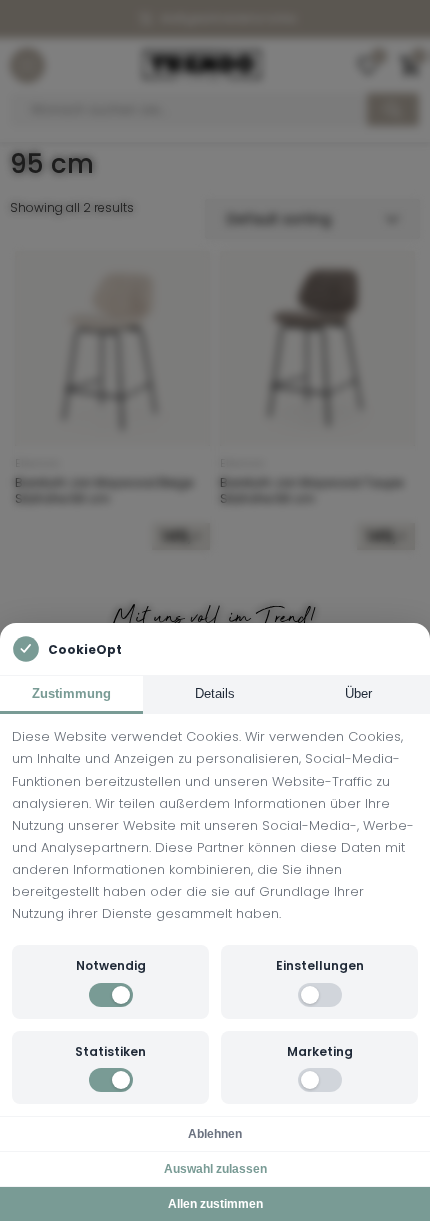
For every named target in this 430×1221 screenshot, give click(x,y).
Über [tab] (358, 693)
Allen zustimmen (215, 1204)
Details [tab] (215, 693)
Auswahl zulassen (215, 1169)
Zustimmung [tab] (71, 693)
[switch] (111, 995)
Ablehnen (215, 1134)
